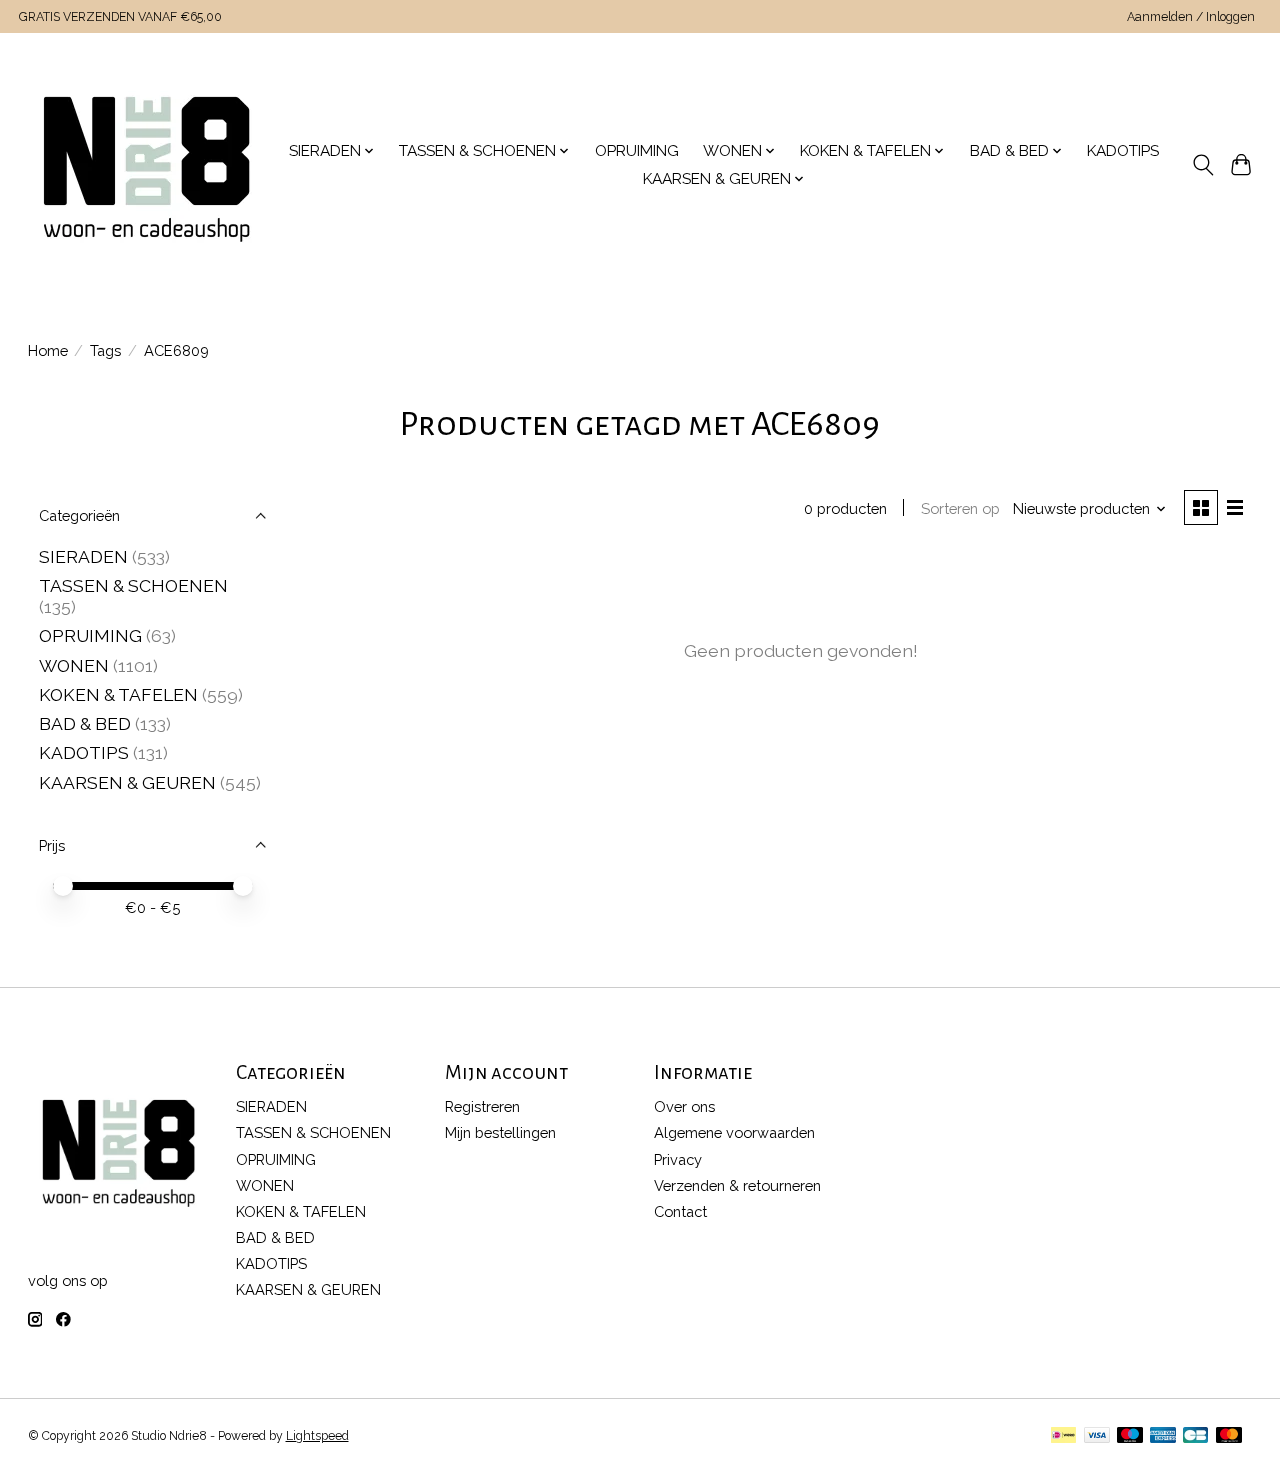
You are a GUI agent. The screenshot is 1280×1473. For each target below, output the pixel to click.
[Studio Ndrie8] (146, 165)
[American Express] (1163, 1436)
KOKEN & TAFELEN (118, 694)
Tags (105, 350)
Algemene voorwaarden (734, 1132)
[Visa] (1097, 1436)
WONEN (74, 665)
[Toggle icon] (1202, 165)
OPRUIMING (637, 151)
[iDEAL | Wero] (1063, 1436)
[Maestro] (1130, 1436)
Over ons (684, 1106)
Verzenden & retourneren (737, 1185)
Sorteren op (960, 508)
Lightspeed (317, 1436)
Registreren (482, 1106)
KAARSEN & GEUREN (127, 782)
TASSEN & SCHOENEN (133, 585)
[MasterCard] (1229, 1436)
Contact (680, 1211)
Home (48, 350)
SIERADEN (83, 556)
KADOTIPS (1123, 151)
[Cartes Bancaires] (1195, 1436)
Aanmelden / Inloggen (1191, 17)
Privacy (678, 1159)
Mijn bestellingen (500, 1132)
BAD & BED (85, 723)
